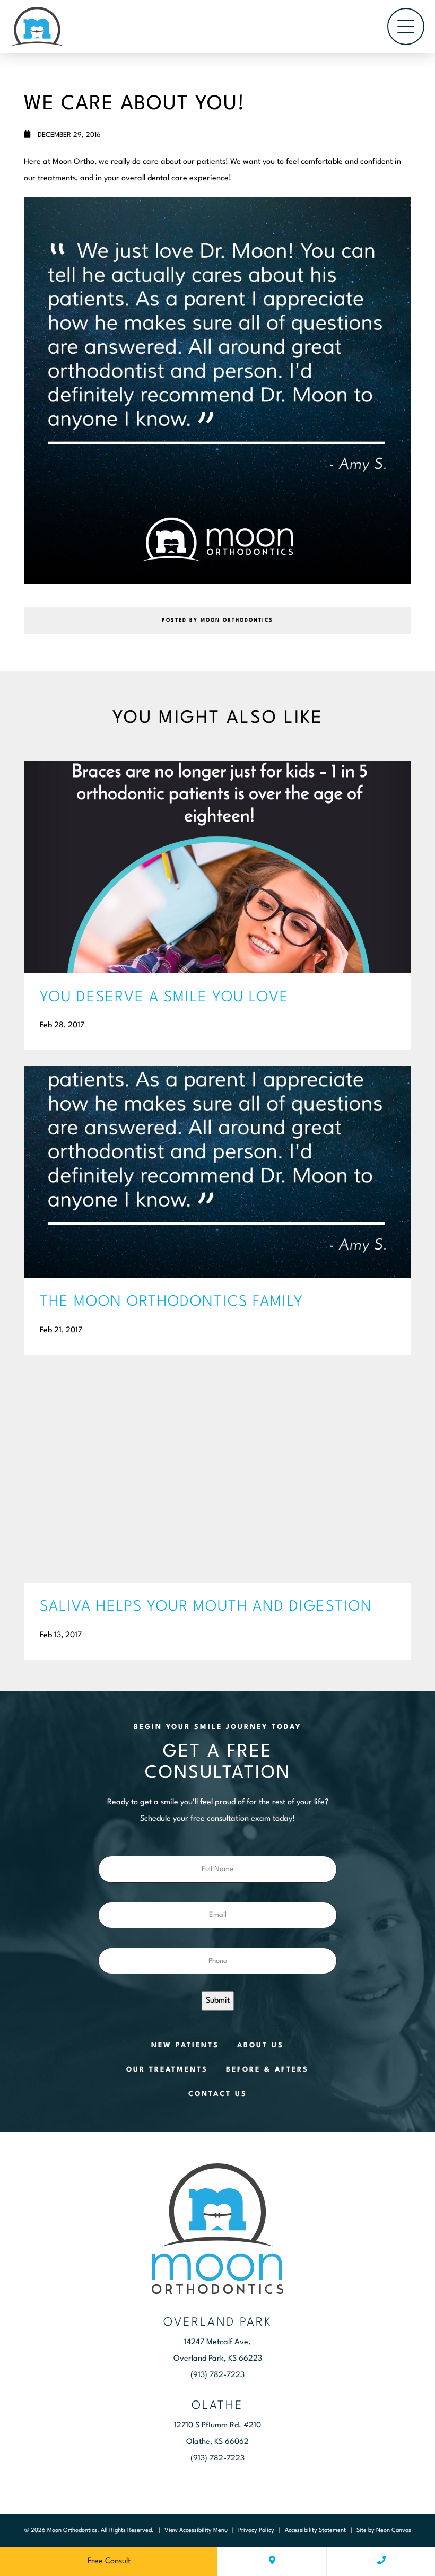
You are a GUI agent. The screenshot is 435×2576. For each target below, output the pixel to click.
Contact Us (218, 2094)
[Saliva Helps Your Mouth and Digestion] (217, 1477)
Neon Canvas (394, 2531)
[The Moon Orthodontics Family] (217, 1172)
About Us (260, 2045)
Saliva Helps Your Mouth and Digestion (206, 1607)
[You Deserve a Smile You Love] (217, 867)
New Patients (185, 2045)
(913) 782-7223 (217, 2375)
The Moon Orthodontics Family (172, 1302)
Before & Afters (267, 2070)
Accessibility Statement (315, 2531)
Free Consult (109, 2561)
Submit (218, 2001)
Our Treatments (167, 2070)
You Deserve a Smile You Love (164, 998)
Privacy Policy (256, 2531)
